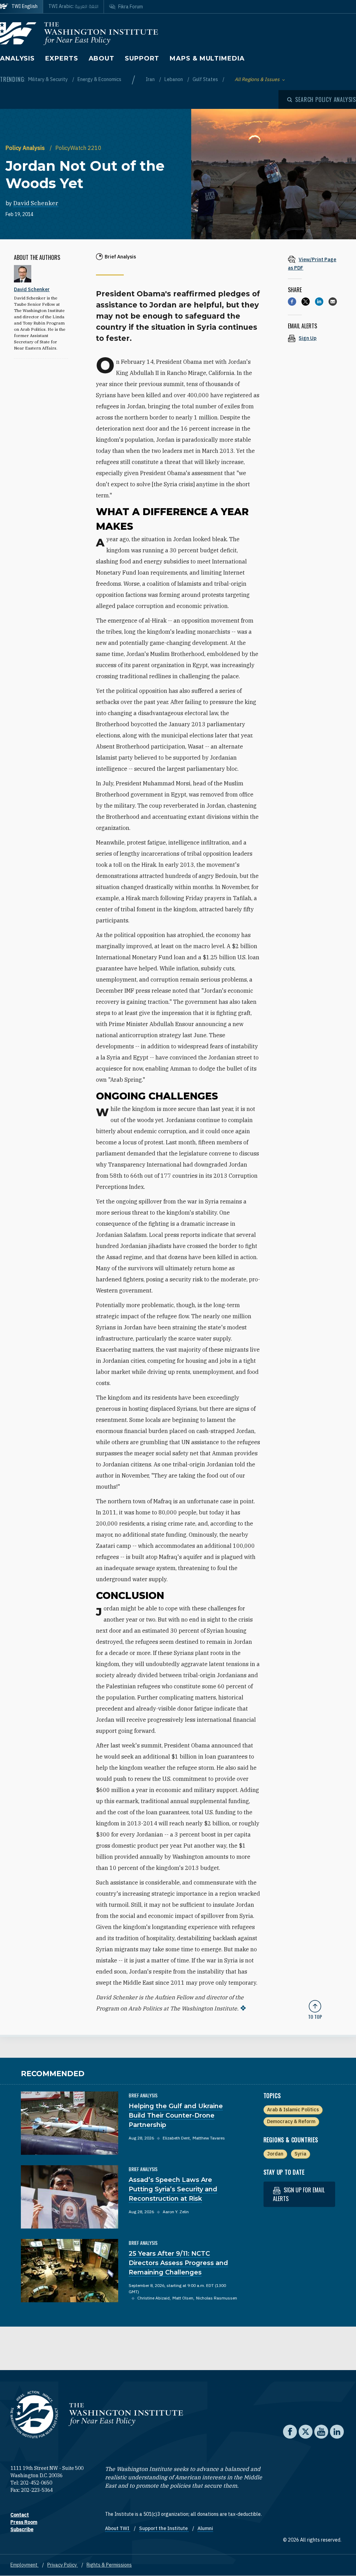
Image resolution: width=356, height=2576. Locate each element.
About (102, 58)
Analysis (17, 58)
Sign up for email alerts (299, 2194)
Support (142, 58)
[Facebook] (292, 302)
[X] (306, 302)
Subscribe (22, 2529)
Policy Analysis (26, 148)
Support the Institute (164, 2528)
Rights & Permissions (109, 2565)
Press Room (24, 2522)
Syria (300, 2154)
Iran (151, 79)
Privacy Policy (63, 2565)
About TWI (118, 2528)
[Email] (333, 302)
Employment (25, 2565)
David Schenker (36, 203)
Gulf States (206, 79)
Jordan (275, 2154)
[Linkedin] (319, 302)
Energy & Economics (99, 79)
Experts (62, 58)
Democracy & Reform (291, 2121)
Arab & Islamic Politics (293, 2110)
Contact (20, 2515)
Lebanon (174, 79)
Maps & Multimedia (207, 58)
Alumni (205, 2528)
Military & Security (48, 79)
